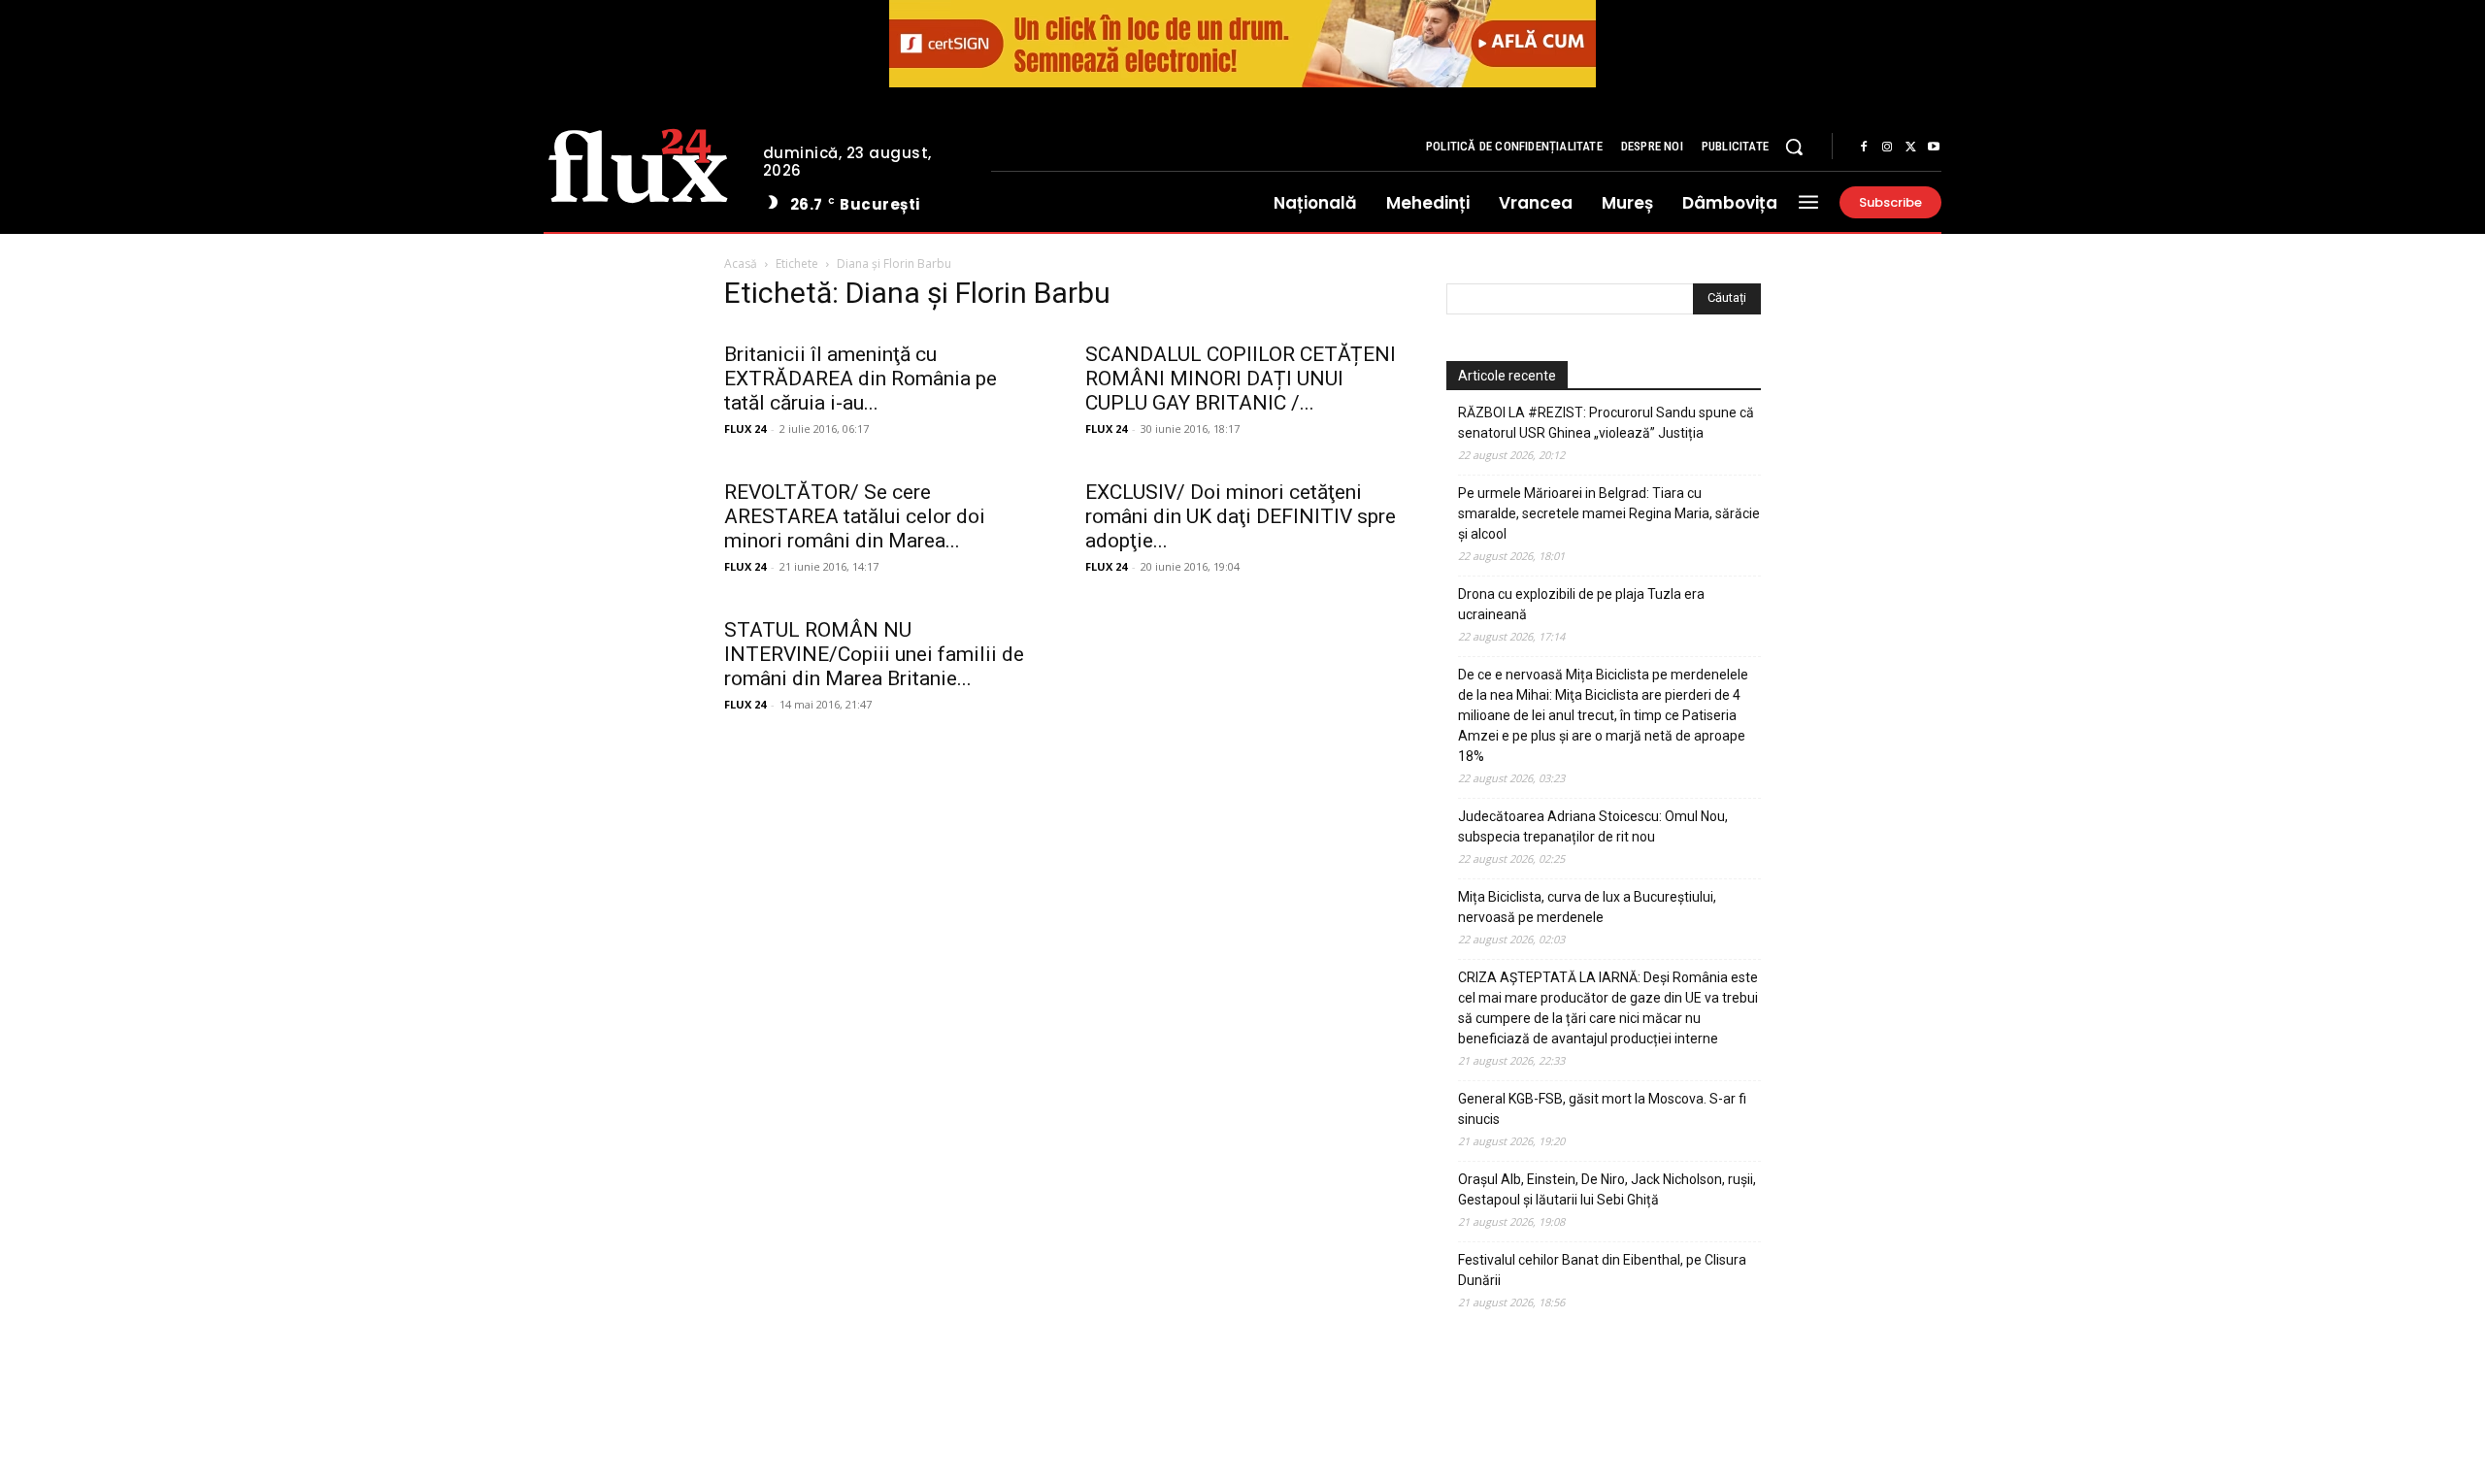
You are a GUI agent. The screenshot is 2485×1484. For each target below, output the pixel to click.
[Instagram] (1887, 148)
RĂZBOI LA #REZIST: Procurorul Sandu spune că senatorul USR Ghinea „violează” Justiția (1606, 423)
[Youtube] (1934, 148)
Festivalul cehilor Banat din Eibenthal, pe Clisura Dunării (1602, 1270)
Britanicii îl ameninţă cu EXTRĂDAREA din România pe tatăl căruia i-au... (861, 379)
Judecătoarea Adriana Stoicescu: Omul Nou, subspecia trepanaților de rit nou (1593, 826)
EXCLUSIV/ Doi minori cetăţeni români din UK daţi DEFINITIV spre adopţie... (1241, 516)
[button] (1794, 147)
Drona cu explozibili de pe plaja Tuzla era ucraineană (1581, 604)
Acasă (741, 264)
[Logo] (638, 163)
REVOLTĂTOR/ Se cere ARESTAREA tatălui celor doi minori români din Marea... (855, 516)
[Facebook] (1864, 148)
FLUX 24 (745, 429)
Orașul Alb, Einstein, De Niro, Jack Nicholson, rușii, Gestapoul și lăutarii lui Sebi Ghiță (1607, 1189)
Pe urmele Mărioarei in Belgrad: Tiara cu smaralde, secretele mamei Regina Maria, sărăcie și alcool (1609, 513)
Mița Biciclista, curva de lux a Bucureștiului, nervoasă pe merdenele (1587, 907)
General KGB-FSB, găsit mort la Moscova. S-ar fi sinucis (1602, 1109)
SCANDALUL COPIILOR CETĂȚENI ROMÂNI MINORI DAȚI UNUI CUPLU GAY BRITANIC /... (1241, 379)
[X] (1910, 148)
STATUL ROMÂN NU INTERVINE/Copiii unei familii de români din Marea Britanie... (874, 654)
